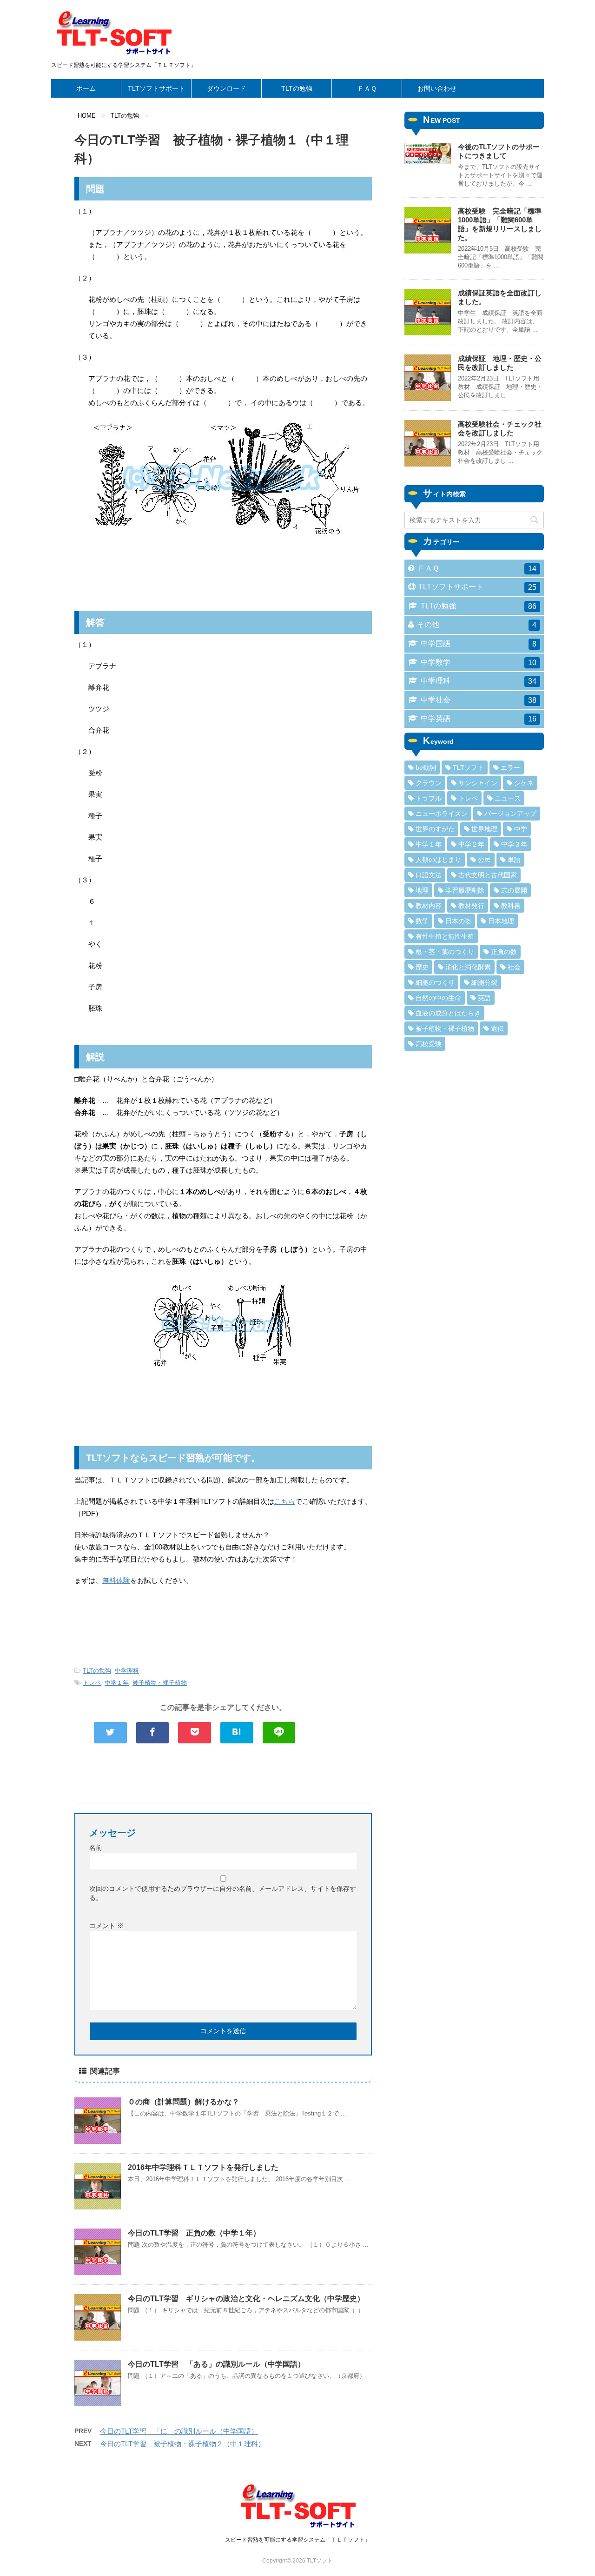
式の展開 (514, 890)
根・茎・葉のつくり (445, 952)
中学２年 (471, 844)
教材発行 (471, 906)
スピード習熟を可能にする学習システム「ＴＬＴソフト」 (297, 2540)
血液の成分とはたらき (448, 1013)
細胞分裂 (484, 982)
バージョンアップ (510, 814)
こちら (285, 1501)
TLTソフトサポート (156, 88)
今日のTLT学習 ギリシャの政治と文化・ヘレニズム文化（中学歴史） (246, 2299)
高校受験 (429, 1044)
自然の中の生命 (438, 998)
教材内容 (429, 906)
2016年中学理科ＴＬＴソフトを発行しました (203, 2167)
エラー (510, 767)
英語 (484, 998)
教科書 (511, 906)
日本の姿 (458, 921)
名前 (96, 1848)
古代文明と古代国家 (488, 875)
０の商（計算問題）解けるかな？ (184, 2102)
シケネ (524, 783)
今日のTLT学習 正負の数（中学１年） (194, 2233)
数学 (422, 921)
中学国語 (479, 644)
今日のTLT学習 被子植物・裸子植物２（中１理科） (182, 2444)
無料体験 (116, 1580)
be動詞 (426, 767)
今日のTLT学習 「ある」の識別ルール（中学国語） (216, 2364)
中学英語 (479, 719)
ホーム (86, 88)
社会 (514, 967)
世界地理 (484, 829)
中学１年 (117, 1683)
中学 (521, 829)
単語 (514, 860)
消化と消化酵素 (468, 967)
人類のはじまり (438, 860)
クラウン (429, 783)
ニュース (508, 798)
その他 (477, 625)
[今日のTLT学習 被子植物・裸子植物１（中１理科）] (237, 1733)
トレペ (92, 1683)
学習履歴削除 (465, 890)
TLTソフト (468, 767)
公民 (484, 860)
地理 (422, 890)
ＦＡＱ (367, 88)
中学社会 (479, 700)
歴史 (422, 967)
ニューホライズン (442, 814)
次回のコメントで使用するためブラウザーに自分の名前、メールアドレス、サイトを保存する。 (223, 1893)
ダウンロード (226, 88)
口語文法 (429, 875)
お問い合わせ (437, 88)
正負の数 (504, 952)
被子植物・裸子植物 (160, 1683)
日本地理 (501, 921)
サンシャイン (478, 783)
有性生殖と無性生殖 (445, 936)
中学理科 (127, 1671)
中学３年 (514, 844)
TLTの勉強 (297, 88)
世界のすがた (435, 829)
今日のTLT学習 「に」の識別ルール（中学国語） (179, 2431)
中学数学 (479, 662)
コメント (106, 1926)
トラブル (429, 798)
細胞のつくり (435, 982)
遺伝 (497, 1028)
